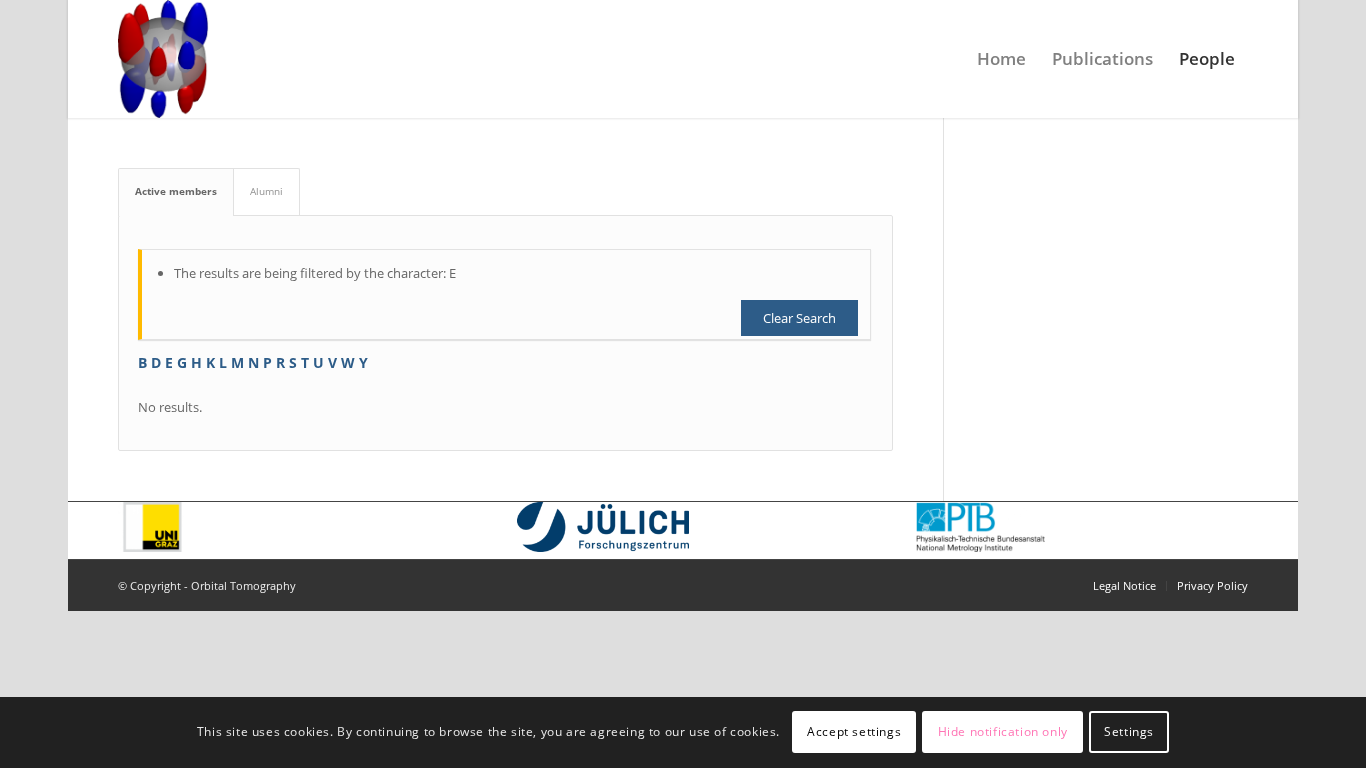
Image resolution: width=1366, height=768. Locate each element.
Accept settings (854, 732)
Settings (1129, 732)
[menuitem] (1001, 59)
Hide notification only (1003, 732)
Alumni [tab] (266, 191)
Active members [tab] (176, 191)
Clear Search (799, 318)
